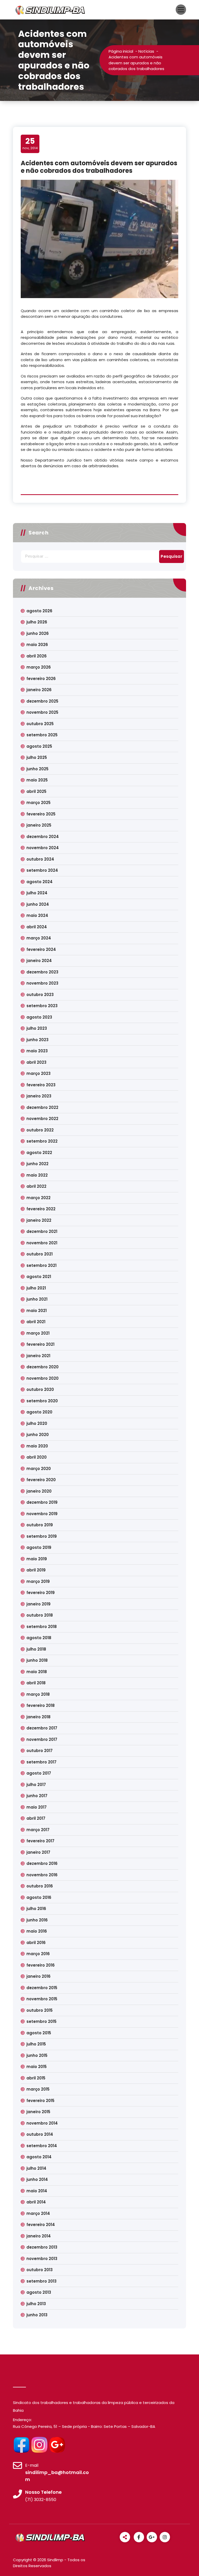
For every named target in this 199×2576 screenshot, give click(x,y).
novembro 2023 (42, 983)
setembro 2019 (42, 1536)
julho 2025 (37, 757)
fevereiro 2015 (40, 2101)
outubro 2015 (40, 2010)
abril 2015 (36, 2078)
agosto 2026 (39, 611)
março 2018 (38, 1694)
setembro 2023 (42, 1006)
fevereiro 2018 (41, 1705)
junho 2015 (37, 2055)
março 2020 (39, 1469)
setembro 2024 (42, 870)
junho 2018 (37, 1660)
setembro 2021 (41, 1265)
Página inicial (121, 51)
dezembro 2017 (42, 1728)
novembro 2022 (42, 1119)
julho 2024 (37, 893)
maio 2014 (37, 2191)
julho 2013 (36, 2304)
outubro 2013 (40, 2270)
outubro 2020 (40, 1389)
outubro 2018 (40, 1615)
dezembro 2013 (42, 2247)
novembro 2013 (42, 2259)
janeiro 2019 (38, 1604)
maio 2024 (37, 915)
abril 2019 (36, 1570)
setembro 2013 (41, 2281)
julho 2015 (36, 2044)
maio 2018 (37, 1672)
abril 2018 (36, 1683)
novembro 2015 (42, 1999)
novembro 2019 (42, 1514)
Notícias (146, 51)
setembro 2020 (42, 1401)
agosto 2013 (39, 2292)
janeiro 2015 (38, 2112)
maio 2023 (37, 1051)
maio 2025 (37, 780)
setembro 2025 (42, 735)
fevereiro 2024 (41, 949)
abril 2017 (36, 1818)
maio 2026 (37, 645)
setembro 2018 (42, 1627)
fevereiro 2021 (40, 1344)
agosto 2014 (39, 2157)
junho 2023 (37, 1040)
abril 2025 (36, 791)
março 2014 (38, 2213)
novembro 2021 (42, 1243)
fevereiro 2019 (41, 1593)
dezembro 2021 (42, 1231)
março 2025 (38, 803)
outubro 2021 (40, 1254)
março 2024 (39, 938)
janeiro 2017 (38, 1852)
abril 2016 (36, 1943)
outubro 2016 (40, 1886)
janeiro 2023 (39, 1096)
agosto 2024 (40, 882)
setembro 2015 (41, 2021)
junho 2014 (37, 2179)
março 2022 (38, 1198)
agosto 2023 (39, 1017)
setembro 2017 (41, 1762)
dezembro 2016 (42, 1863)
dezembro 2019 (42, 1502)
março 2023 (38, 1073)
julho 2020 (37, 1423)
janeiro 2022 (39, 1220)
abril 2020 (37, 1457)
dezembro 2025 (42, 701)
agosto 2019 (39, 1547)
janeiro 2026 (39, 690)
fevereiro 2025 (41, 814)
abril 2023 (36, 1062)
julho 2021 (36, 1288)
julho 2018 (36, 1649)
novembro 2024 (43, 848)
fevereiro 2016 (41, 1965)
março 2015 (38, 2089)
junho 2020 (38, 1435)
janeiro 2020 (39, 1491)
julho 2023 (37, 1028)
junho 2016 (37, 1920)
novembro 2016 (42, 1875)
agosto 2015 (39, 2033)
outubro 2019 (40, 1525)
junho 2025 (37, 769)
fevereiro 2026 (41, 679)
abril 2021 (36, 1322)
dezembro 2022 (42, 1107)
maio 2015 (37, 2067)
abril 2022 (36, 1186)
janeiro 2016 (38, 1976)
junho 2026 (38, 633)
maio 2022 (37, 1175)
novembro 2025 (42, 712)
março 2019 (38, 1581)
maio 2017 (37, 1807)
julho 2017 (36, 1785)
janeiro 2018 (38, 1717)
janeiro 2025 (39, 825)
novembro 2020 (42, 1378)
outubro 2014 (40, 2134)
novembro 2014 (42, 2123)
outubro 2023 (40, 995)
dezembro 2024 (43, 837)
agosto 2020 (39, 1412)
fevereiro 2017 (40, 1841)
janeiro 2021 (38, 1356)
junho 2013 (37, 2315)
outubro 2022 (40, 1130)
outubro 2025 (40, 724)
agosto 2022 (39, 1153)
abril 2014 (36, 2202)
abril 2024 (37, 927)
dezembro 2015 (42, 1988)
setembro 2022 (42, 1141)
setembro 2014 (42, 2146)
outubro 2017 (40, 1751)
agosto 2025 (39, 746)
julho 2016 (36, 1909)
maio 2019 (37, 1559)
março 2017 (38, 1830)
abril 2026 (37, 656)
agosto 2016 (39, 1897)
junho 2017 (37, 1796)
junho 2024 (38, 904)
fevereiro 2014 (41, 2225)
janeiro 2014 (39, 2236)
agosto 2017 (39, 1773)
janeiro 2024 (39, 961)
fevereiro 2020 (41, 1480)
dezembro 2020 (42, 1367)
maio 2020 (37, 1446)
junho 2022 (37, 1164)
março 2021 (38, 1333)
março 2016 (38, 1954)
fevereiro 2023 (41, 1085)
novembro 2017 (42, 1739)
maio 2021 (37, 1311)
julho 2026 (37, 622)
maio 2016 (37, 1931)
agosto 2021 (39, 1277)
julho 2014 (36, 2168)
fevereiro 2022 (41, 1209)
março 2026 (39, 667)
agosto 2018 (39, 1638)
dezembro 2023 (42, 972)
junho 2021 (37, 1299)
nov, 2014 (30, 143)
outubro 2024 (40, 859)
